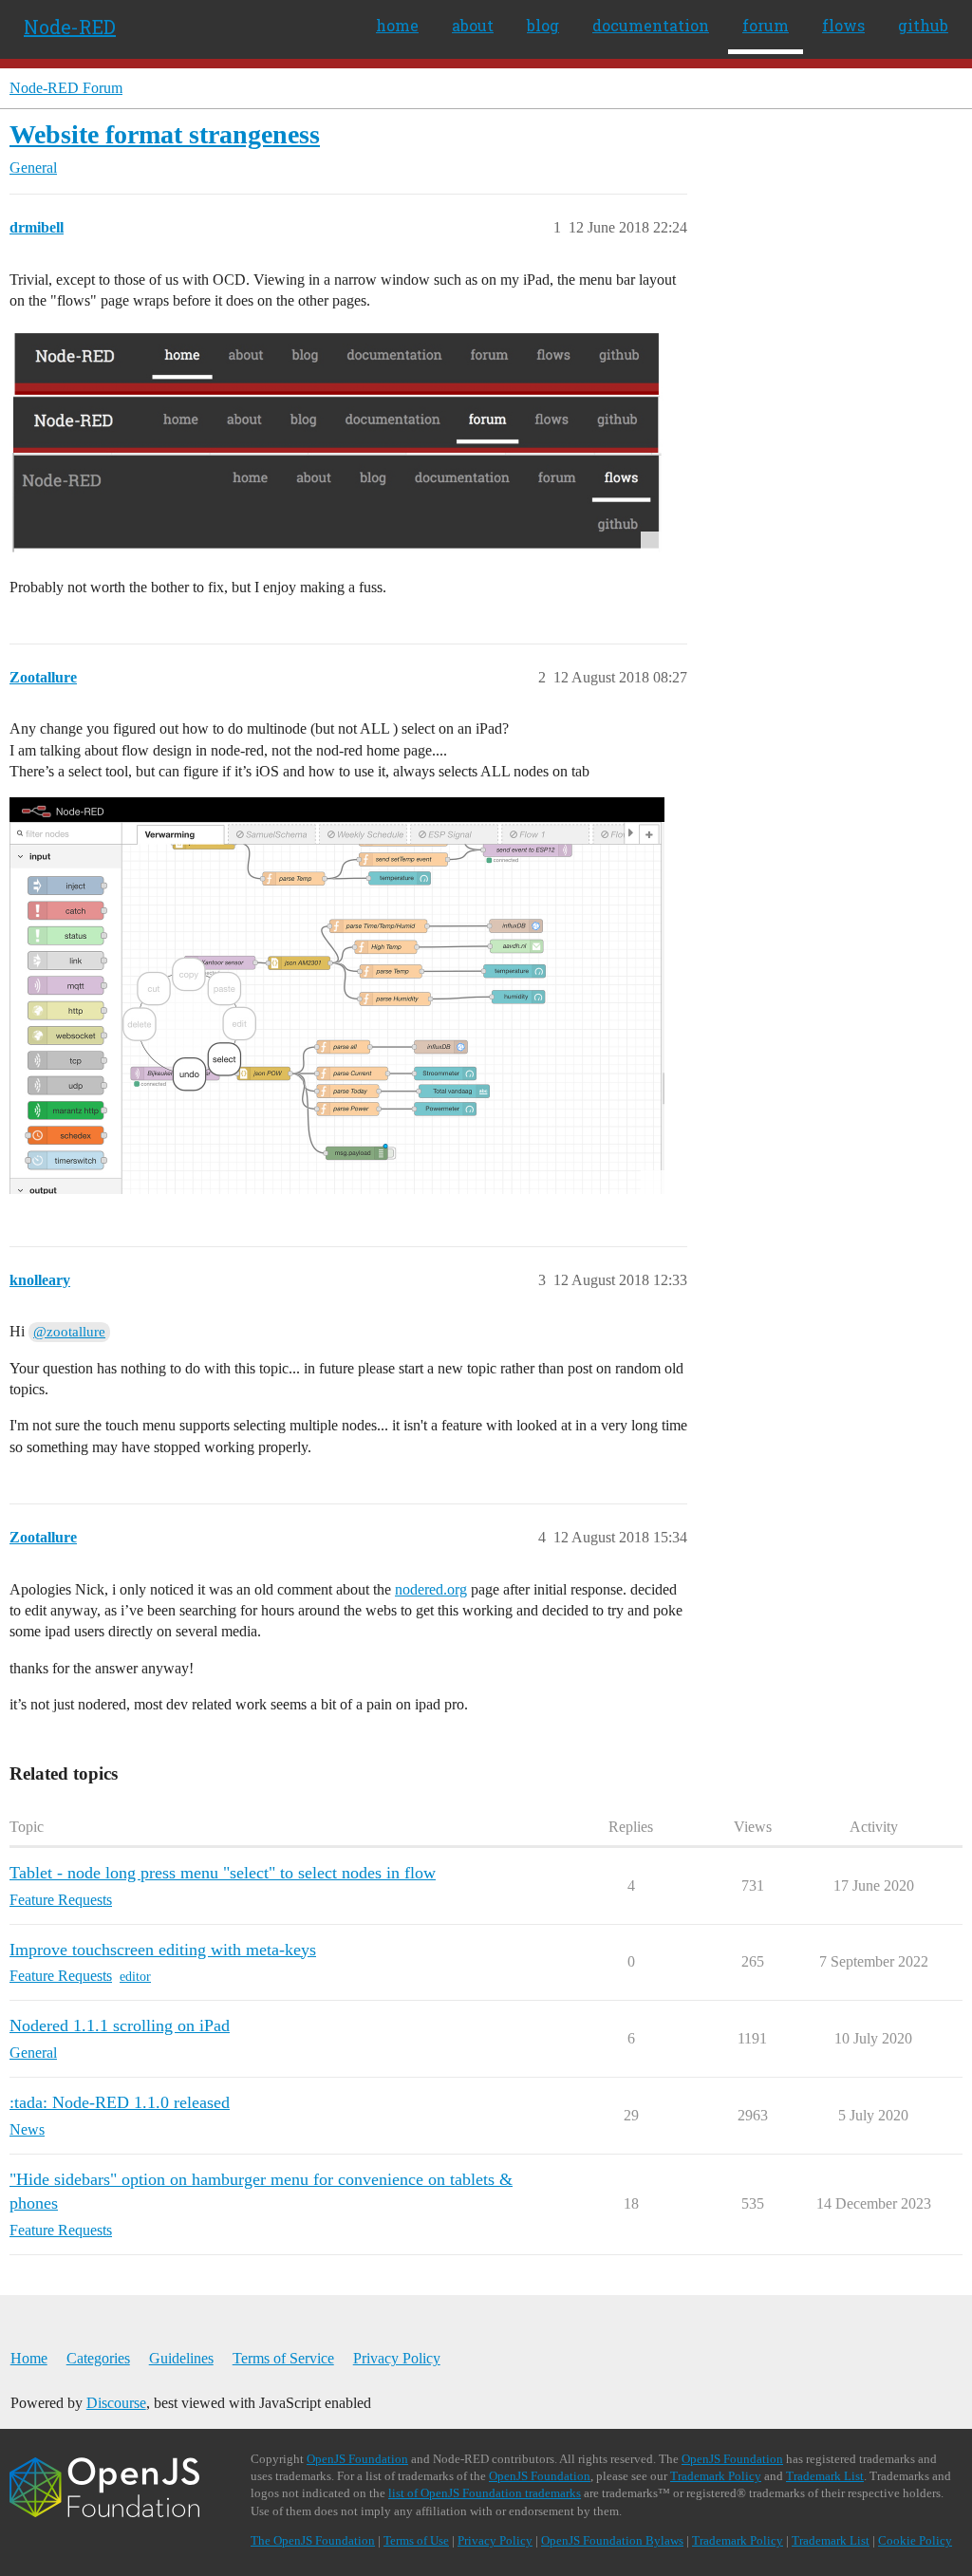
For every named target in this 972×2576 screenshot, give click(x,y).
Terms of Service (283, 2358)
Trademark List (825, 2476)
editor (135, 1977)
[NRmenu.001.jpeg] (337, 442)
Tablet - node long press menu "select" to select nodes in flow (223, 1873)
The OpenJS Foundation (313, 2540)
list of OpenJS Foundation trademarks (485, 2493)
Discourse (116, 2403)
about (473, 25)
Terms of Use (416, 2540)
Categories (98, 2358)
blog (543, 25)
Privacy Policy (397, 2358)
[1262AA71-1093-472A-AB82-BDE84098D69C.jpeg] (337, 996)
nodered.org (431, 1589)
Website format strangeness (165, 134)
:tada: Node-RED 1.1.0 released (120, 2102)
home (397, 25)
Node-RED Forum (66, 88)
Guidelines (181, 2358)
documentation (651, 25)
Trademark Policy (716, 2476)
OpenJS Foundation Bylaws (612, 2540)
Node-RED (70, 27)
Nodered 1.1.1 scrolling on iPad (120, 2025)
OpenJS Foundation (357, 2459)
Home (29, 2358)
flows (843, 25)
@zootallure (69, 1332)
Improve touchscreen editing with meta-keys (163, 1950)
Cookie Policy (915, 2540)
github (923, 25)
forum (766, 25)
